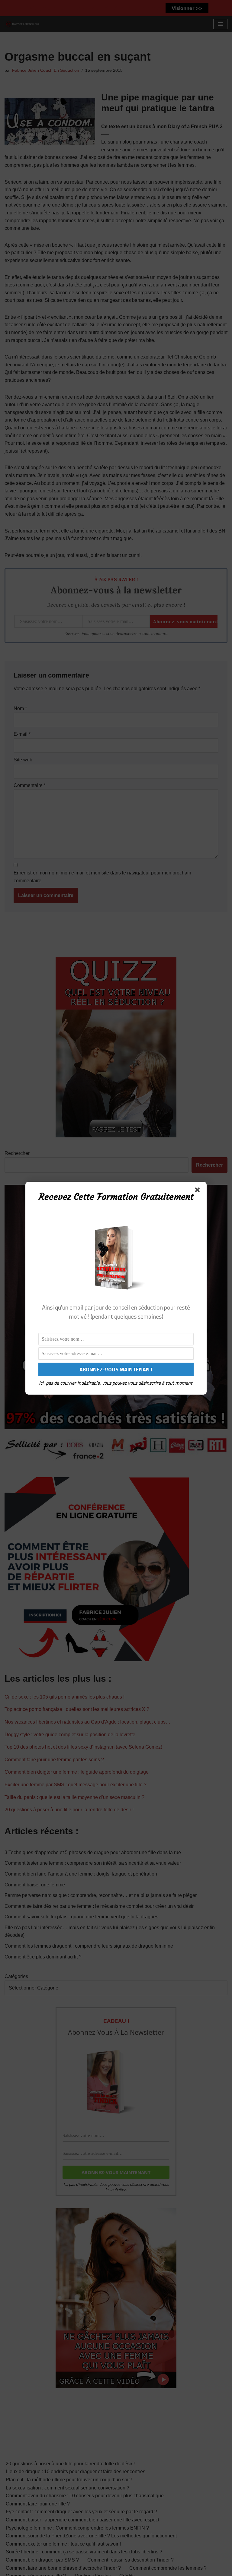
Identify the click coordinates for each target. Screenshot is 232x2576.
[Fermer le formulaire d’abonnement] (198, 1191)
